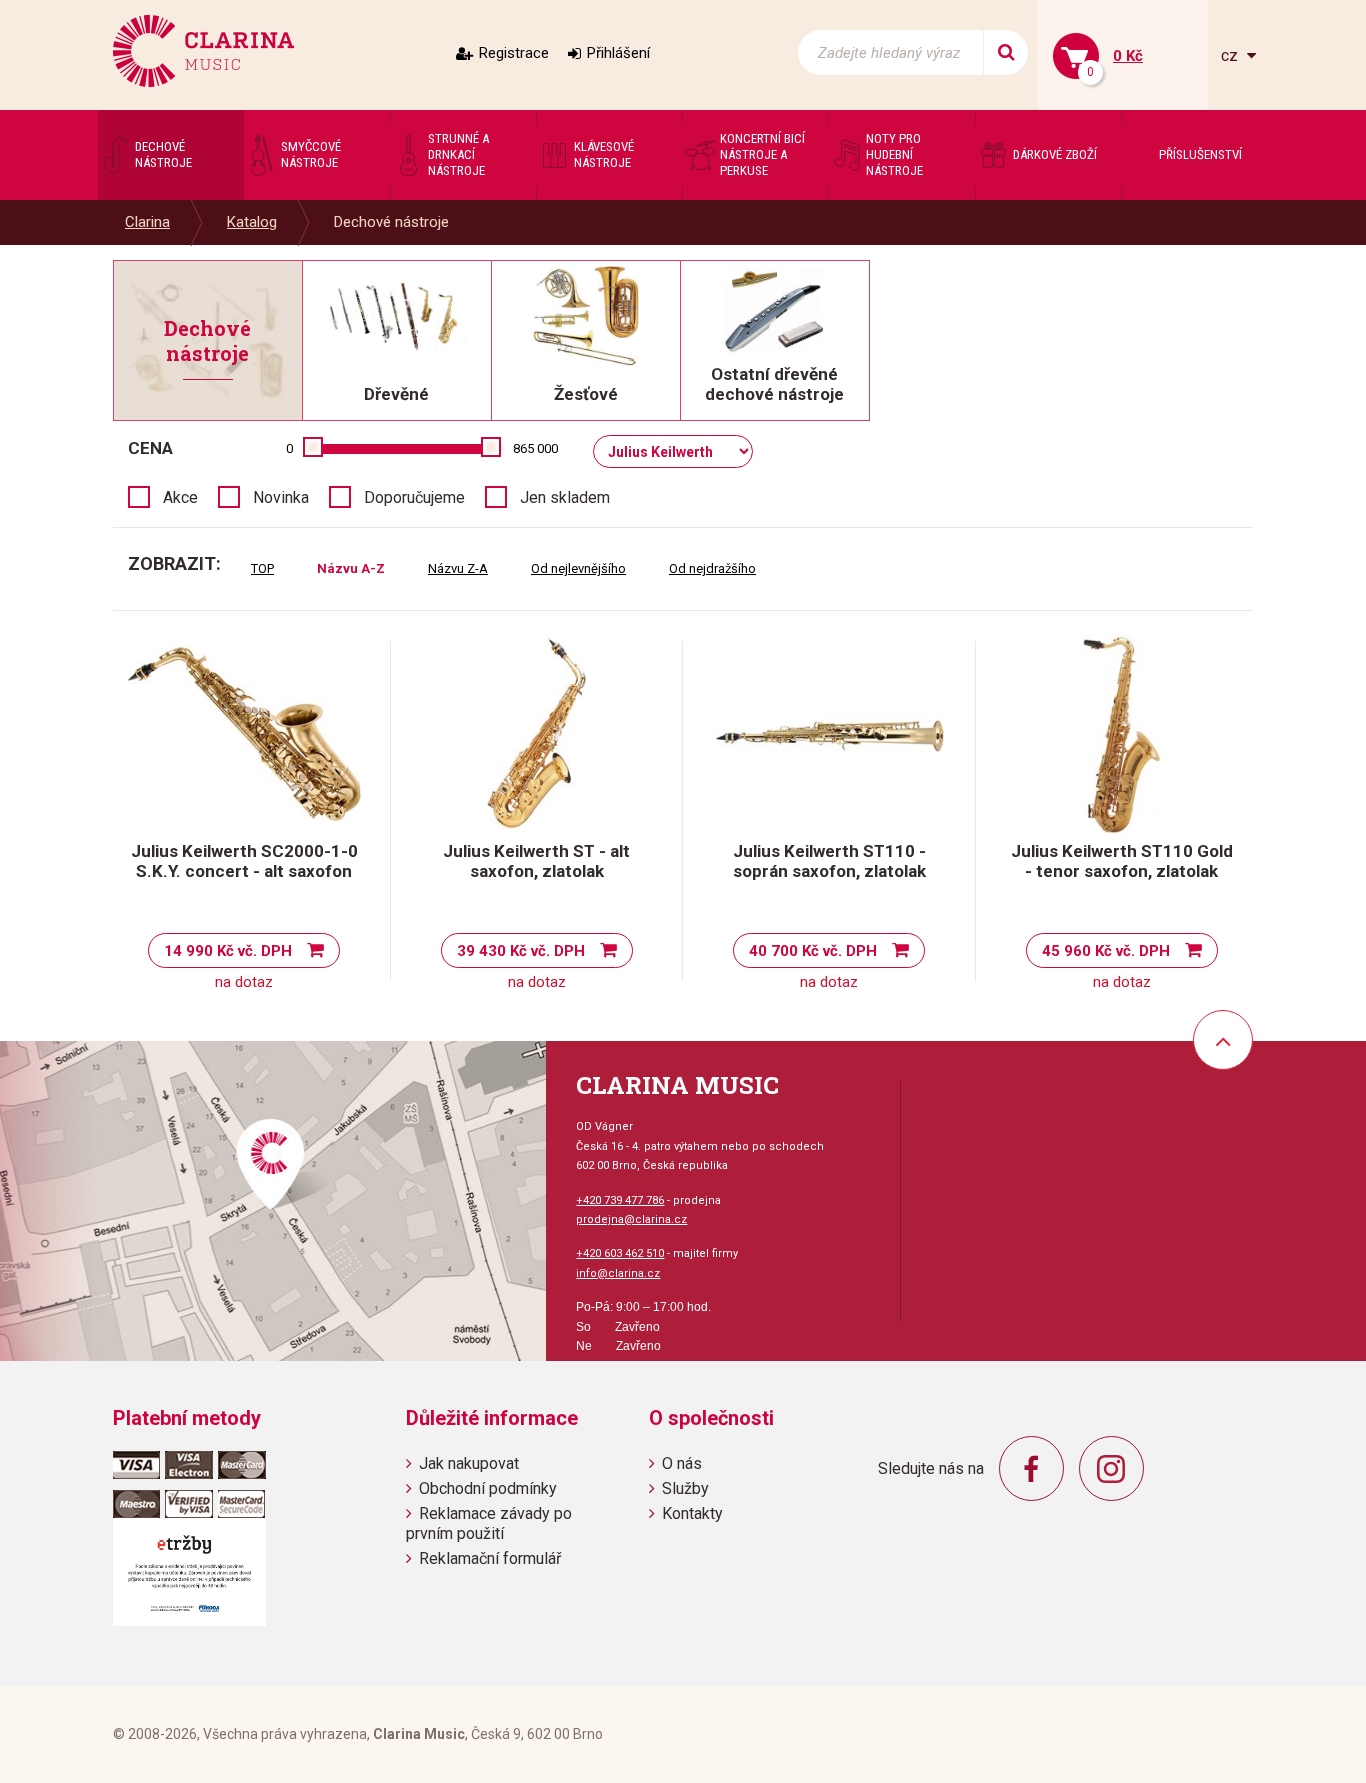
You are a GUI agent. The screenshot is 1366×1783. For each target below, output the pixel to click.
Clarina (147, 222)
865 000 (535, 448)
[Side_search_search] (1005, 52)
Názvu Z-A (458, 568)
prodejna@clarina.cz (631, 1219)
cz (1231, 55)
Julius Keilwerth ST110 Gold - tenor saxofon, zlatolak (1122, 861)
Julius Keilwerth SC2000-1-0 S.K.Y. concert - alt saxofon (244, 861)
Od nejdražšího (712, 568)
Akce (180, 497)
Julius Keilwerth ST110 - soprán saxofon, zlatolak (829, 861)
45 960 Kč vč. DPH (1106, 951)
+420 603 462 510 (620, 1253)
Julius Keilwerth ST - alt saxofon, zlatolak (536, 861)
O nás (682, 1463)
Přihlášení (618, 53)
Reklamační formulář (490, 1558)
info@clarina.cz (618, 1273)
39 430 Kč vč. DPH (521, 951)
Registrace (514, 53)
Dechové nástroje (391, 222)
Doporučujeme (414, 497)
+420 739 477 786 (620, 1200)
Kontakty (692, 1513)
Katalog (252, 222)
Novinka (281, 497)
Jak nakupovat (469, 1463)
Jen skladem (565, 497)
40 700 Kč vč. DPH (813, 951)
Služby (685, 1488)
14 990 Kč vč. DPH (228, 951)
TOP (262, 568)
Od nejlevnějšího (578, 568)
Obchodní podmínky (488, 1488)
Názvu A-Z (351, 568)
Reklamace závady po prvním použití (489, 1523)
